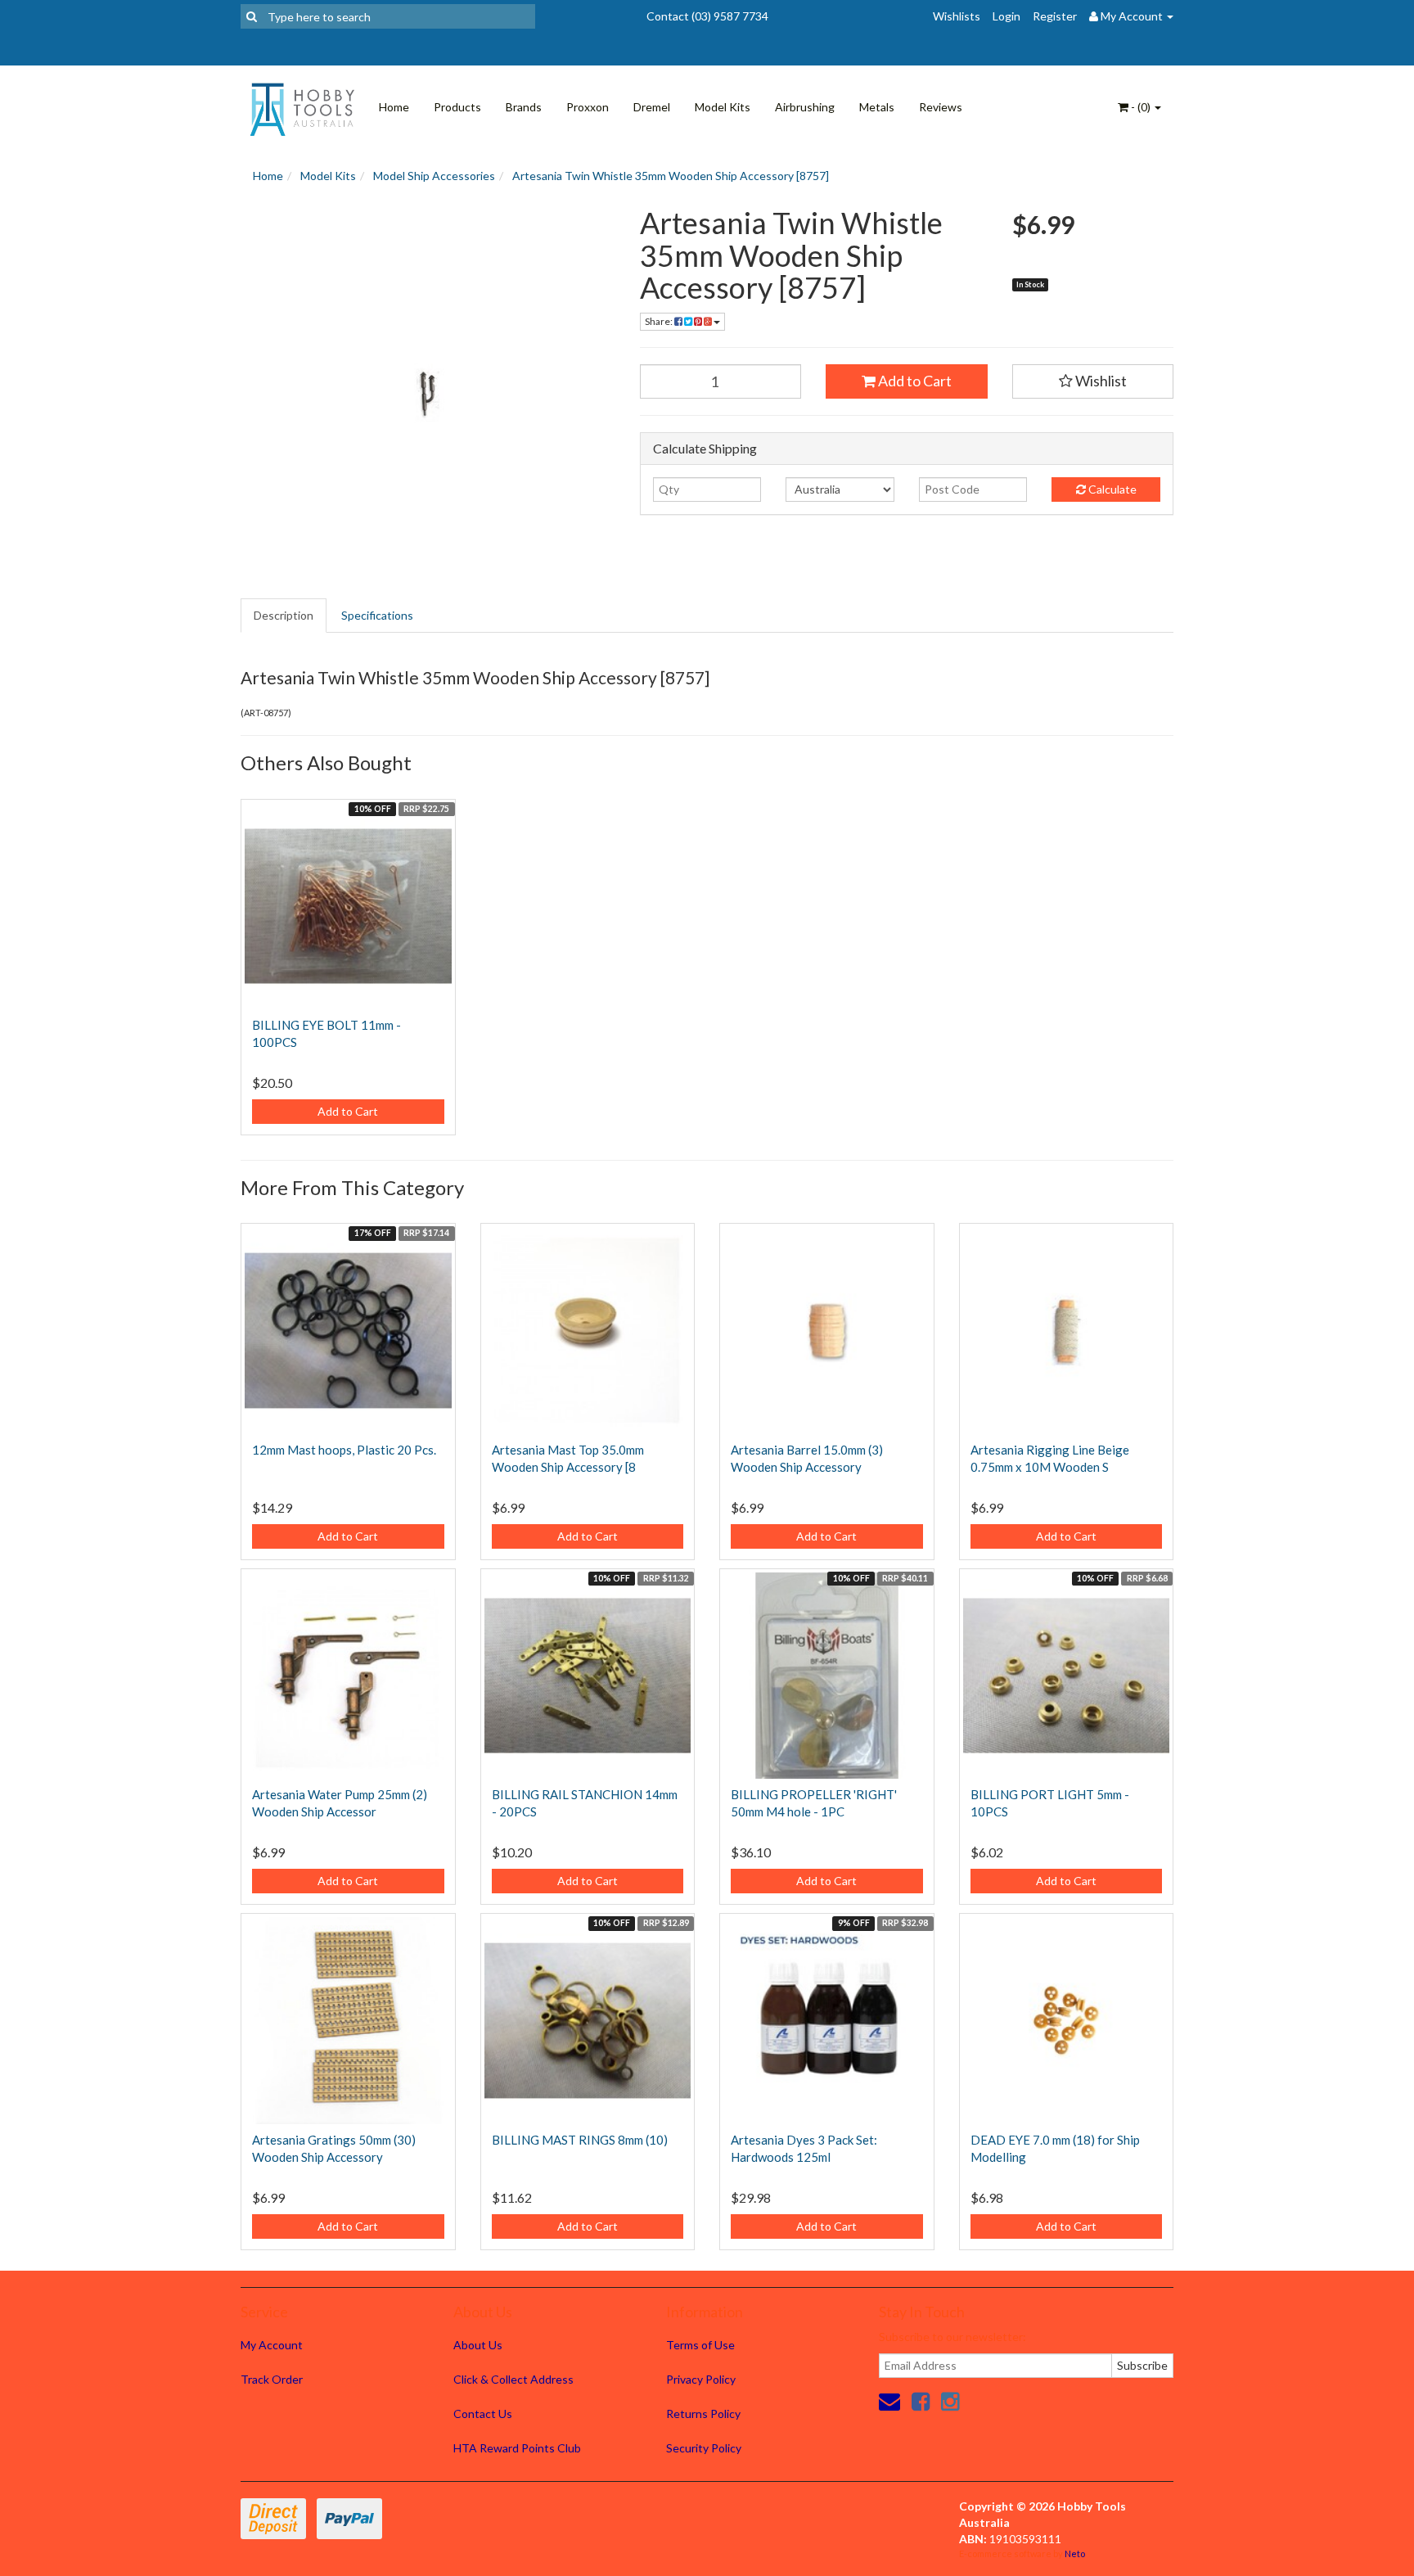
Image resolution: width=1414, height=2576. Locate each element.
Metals (877, 107)
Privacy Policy (701, 2379)
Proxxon (588, 107)
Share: (660, 321)
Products (457, 107)
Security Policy (704, 2448)
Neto (1075, 2553)
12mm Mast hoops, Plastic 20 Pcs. (344, 1450)
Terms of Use (700, 2345)
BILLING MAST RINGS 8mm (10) (580, 2140)
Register (1055, 16)
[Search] (252, 16)
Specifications (377, 615)
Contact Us (483, 2414)
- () (1141, 107)
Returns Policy (703, 2414)
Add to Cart (914, 381)
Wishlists (957, 16)
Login (1006, 16)
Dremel (652, 107)
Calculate (1111, 489)
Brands (524, 107)
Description (284, 615)
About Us (478, 2345)
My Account (272, 2345)
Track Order (272, 2379)
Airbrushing (805, 107)
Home (394, 107)
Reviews (941, 107)
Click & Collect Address (513, 2379)
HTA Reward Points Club (517, 2448)
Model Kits (723, 107)
